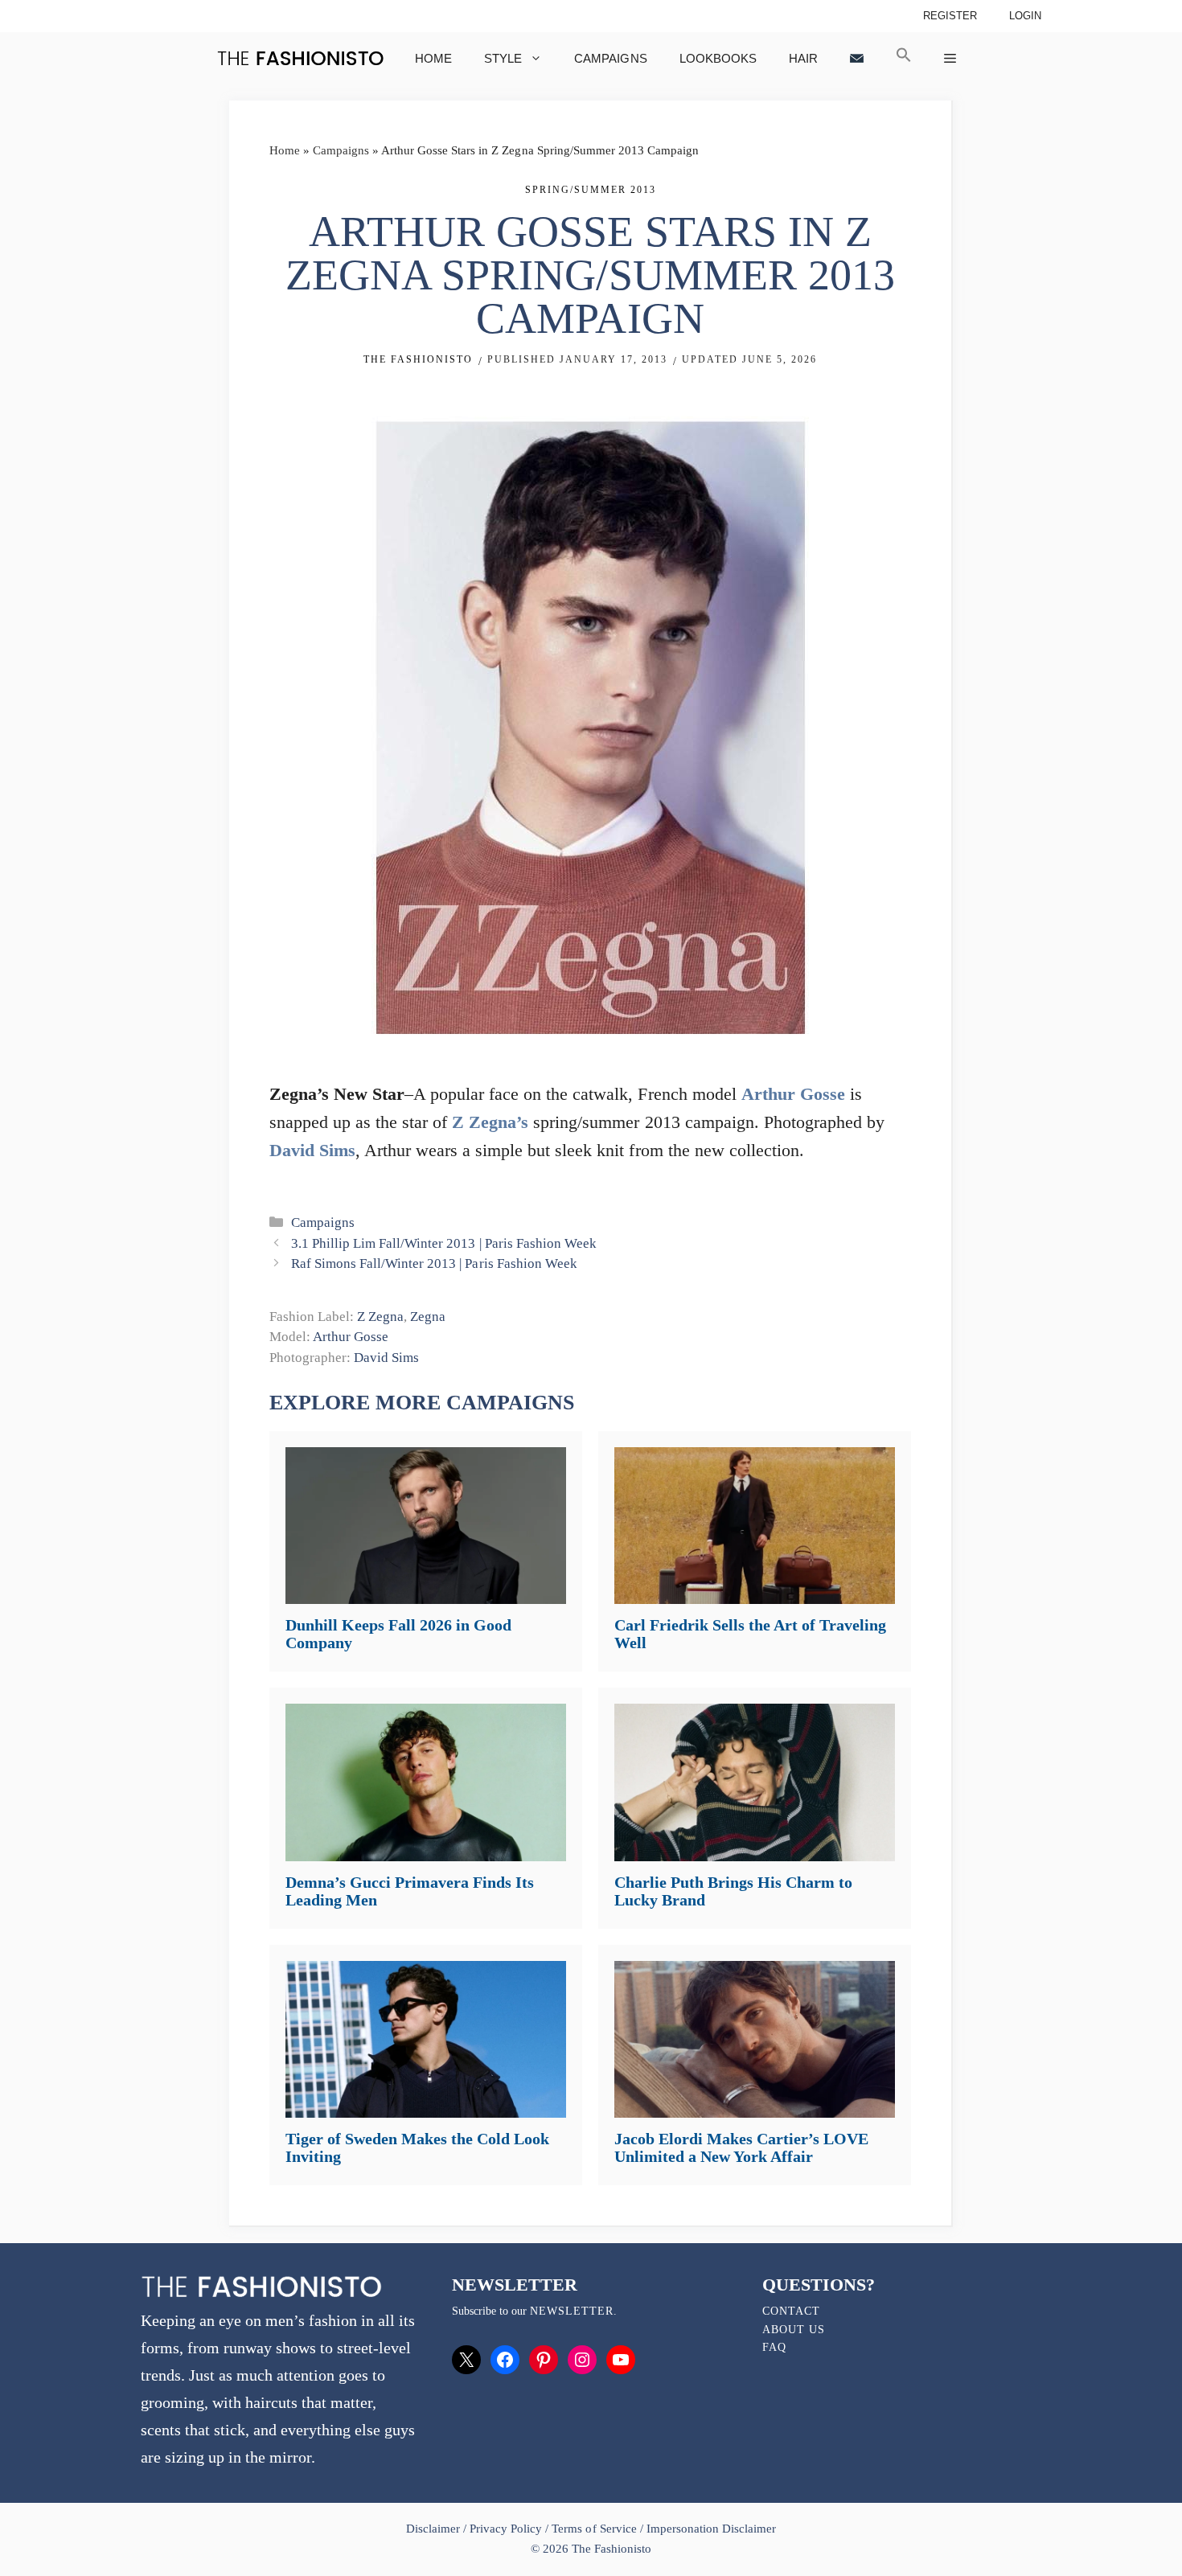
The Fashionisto (418, 359)
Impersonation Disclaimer (711, 2529)
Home (433, 58)
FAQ (774, 2347)
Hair (803, 58)
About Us (794, 2330)
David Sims (312, 1150)
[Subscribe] (857, 58)
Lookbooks (718, 58)
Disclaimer (435, 2529)
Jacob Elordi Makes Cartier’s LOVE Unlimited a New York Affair (741, 2147)
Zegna (428, 1317)
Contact (791, 2311)
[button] (904, 58)
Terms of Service (594, 2529)
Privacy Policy (506, 2529)
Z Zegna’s (490, 1122)
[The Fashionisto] (300, 58)
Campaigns (610, 58)
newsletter (572, 2311)
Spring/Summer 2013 (591, 190)
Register (950, 16)
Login (1025, 16)
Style (503, 58)
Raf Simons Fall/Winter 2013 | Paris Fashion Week (434, 1263)
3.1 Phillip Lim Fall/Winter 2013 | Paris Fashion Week (444, 1243)
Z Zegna (380, 1317)
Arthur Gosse (793, 1094)
